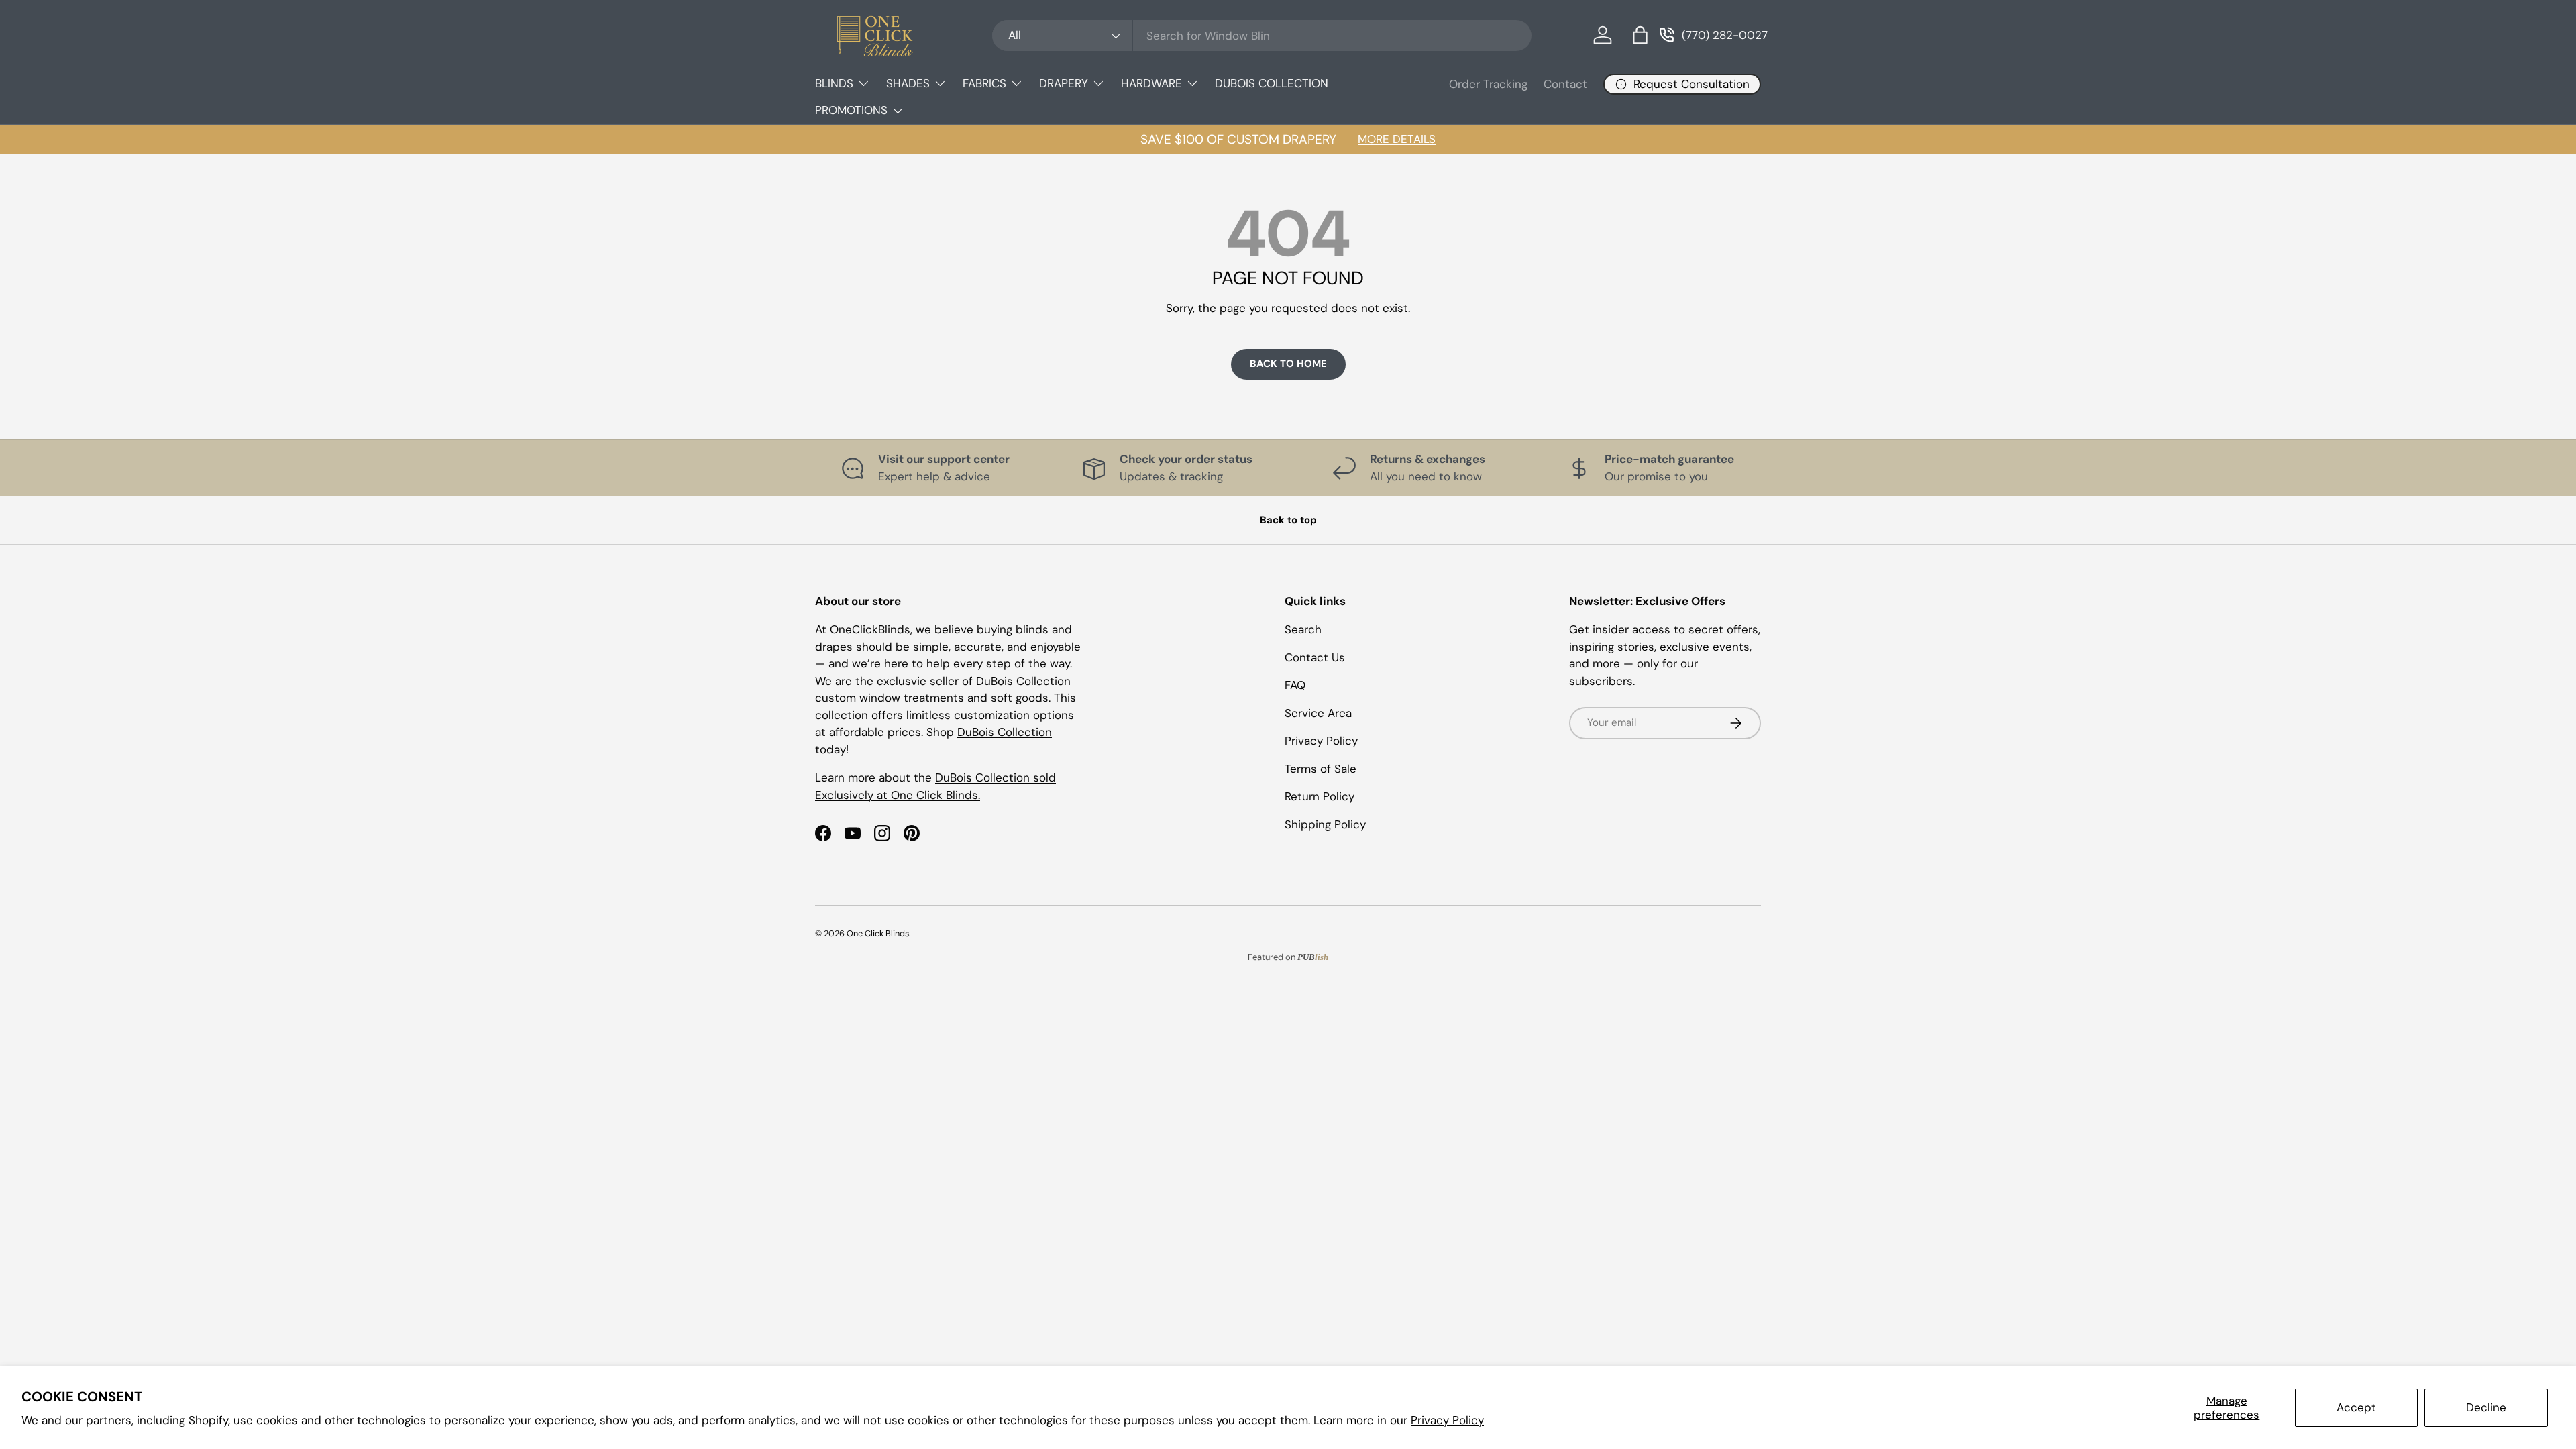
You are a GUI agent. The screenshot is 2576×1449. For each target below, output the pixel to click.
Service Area (1318, 713)
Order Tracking (1488, 84)
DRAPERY (1064, 83)
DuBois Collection (1005, 732)
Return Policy (1320, 796)
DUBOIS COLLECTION (1272, 83)
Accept (2356, 1407)
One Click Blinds (878, 933)
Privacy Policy (1447, 1420)
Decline (2486, 1407)
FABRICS (984, 83)
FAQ (1295, 685)
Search (1303, 629)
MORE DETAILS (1397, 139)
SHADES (908, 83)
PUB (1313, 957)
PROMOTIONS (851, 110)
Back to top (1288, 520)
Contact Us (1315, 657)
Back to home (1288, 364)
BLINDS (834, 83)
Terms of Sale (1321, 769)
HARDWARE (1151, 83)
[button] (1640, 35)
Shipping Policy (1325, 824)
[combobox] (1262, 36)
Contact (1565, 84)
